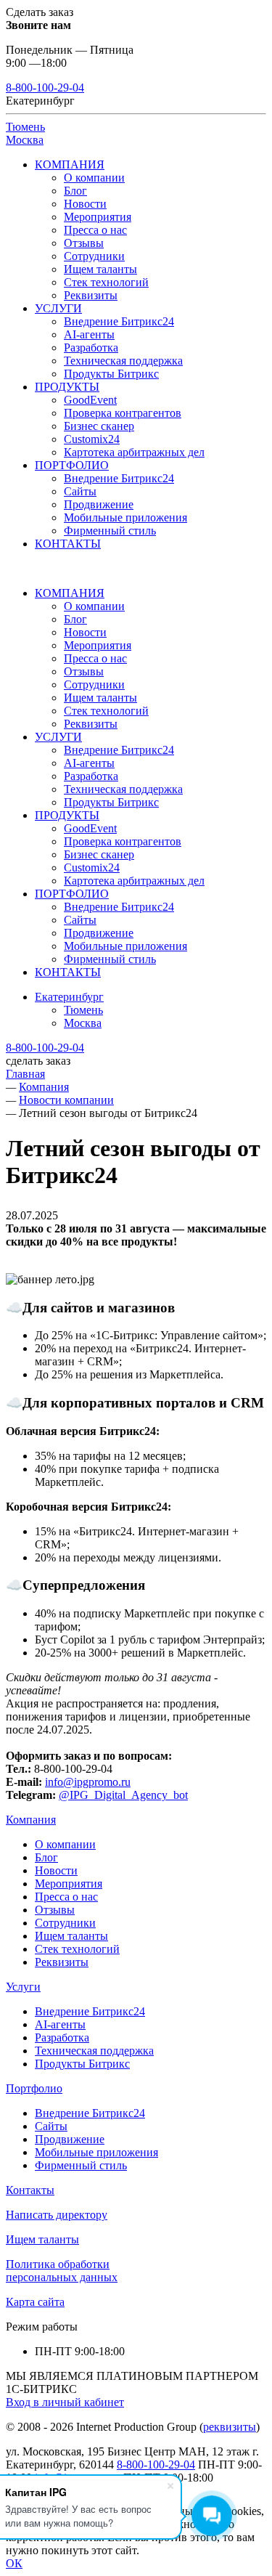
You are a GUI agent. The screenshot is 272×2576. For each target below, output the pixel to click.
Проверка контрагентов (123, 413)
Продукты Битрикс (111, 374)
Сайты (80, 491)
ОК (14, 2563)
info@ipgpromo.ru (88, 1782)
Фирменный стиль (110, 531)
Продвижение (99, 504)
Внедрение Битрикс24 (119, 321)
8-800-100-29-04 (45, 88)
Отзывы (84, 243)
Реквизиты (91, 295)
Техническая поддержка (123, 361)
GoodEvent (90, 400)
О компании (94, 178)
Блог (75, 191)
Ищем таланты (100, 269)
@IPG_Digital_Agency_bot (123, 1795)
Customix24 (92, 439)
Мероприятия (98, 217)
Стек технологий (106, 282)
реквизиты (230, 2427)
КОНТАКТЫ (68, 544)
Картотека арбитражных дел (134, 452)
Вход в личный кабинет (65, 2402)
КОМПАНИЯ (70, 164)
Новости (85, 204)
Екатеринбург (69, 997)
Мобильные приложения (125, 517)
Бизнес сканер (99, 426)
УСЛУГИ (58, 308)
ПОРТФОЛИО (72, 465)
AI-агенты (89, 334)
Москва (25, 140)
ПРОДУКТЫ (67, 387)
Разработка (91, 348)
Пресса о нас (95, 230)
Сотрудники (94, 256)
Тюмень (25, 127)
